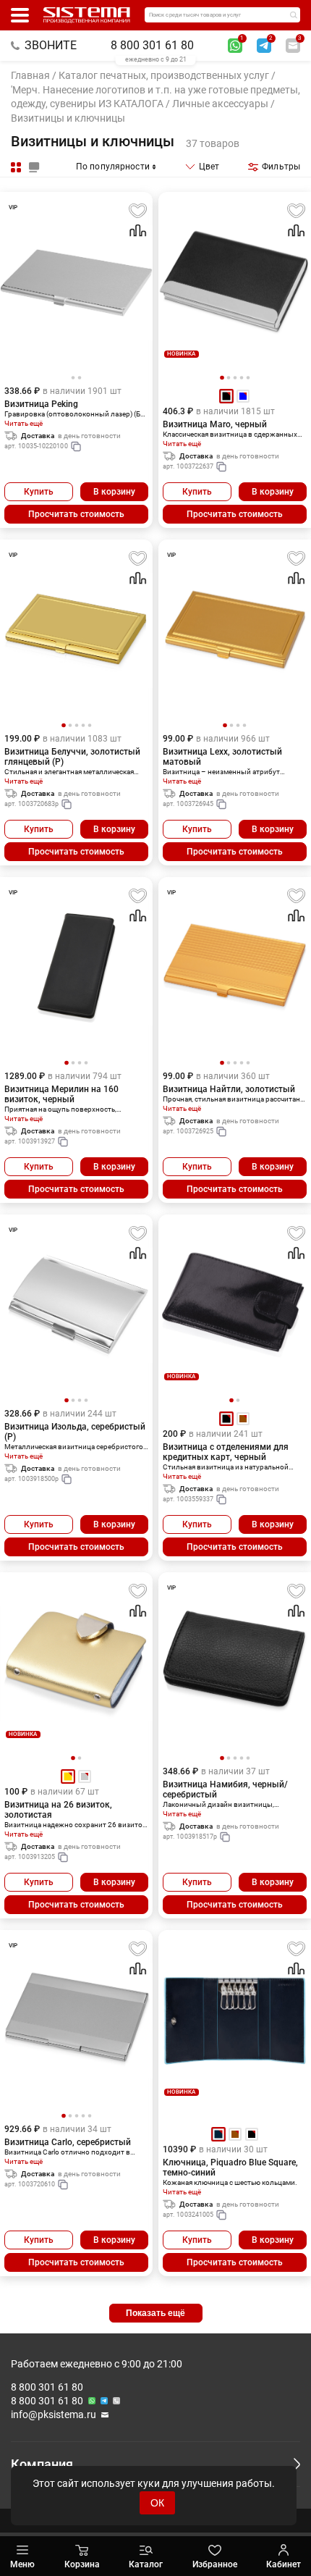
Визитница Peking (41, 404)
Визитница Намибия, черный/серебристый (225, 1790)
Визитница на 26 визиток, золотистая (58, 1810)
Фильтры (281, 167)
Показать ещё (155, 2313)
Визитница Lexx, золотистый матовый (222, 757)
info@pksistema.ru (54, 2415)
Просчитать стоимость (76, 514)
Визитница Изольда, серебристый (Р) (75, 1432)
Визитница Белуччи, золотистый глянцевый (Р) (72, 757)
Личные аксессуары (220, 104)
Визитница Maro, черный (215, 424)
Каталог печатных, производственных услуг (164, 75)
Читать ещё (24, 423)
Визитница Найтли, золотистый (229, 1089)
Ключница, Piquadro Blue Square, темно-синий (230, 2168)
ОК (157, 2503)
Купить (39, 492)
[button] (222, 378)
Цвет (209, 167)
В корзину (114, 492)
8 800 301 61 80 (152, 45)
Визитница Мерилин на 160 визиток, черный (61, 1094)
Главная (30, 75)
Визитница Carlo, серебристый (68, 2142)
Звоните (51, 45)
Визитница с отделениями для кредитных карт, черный (226, 1452)
